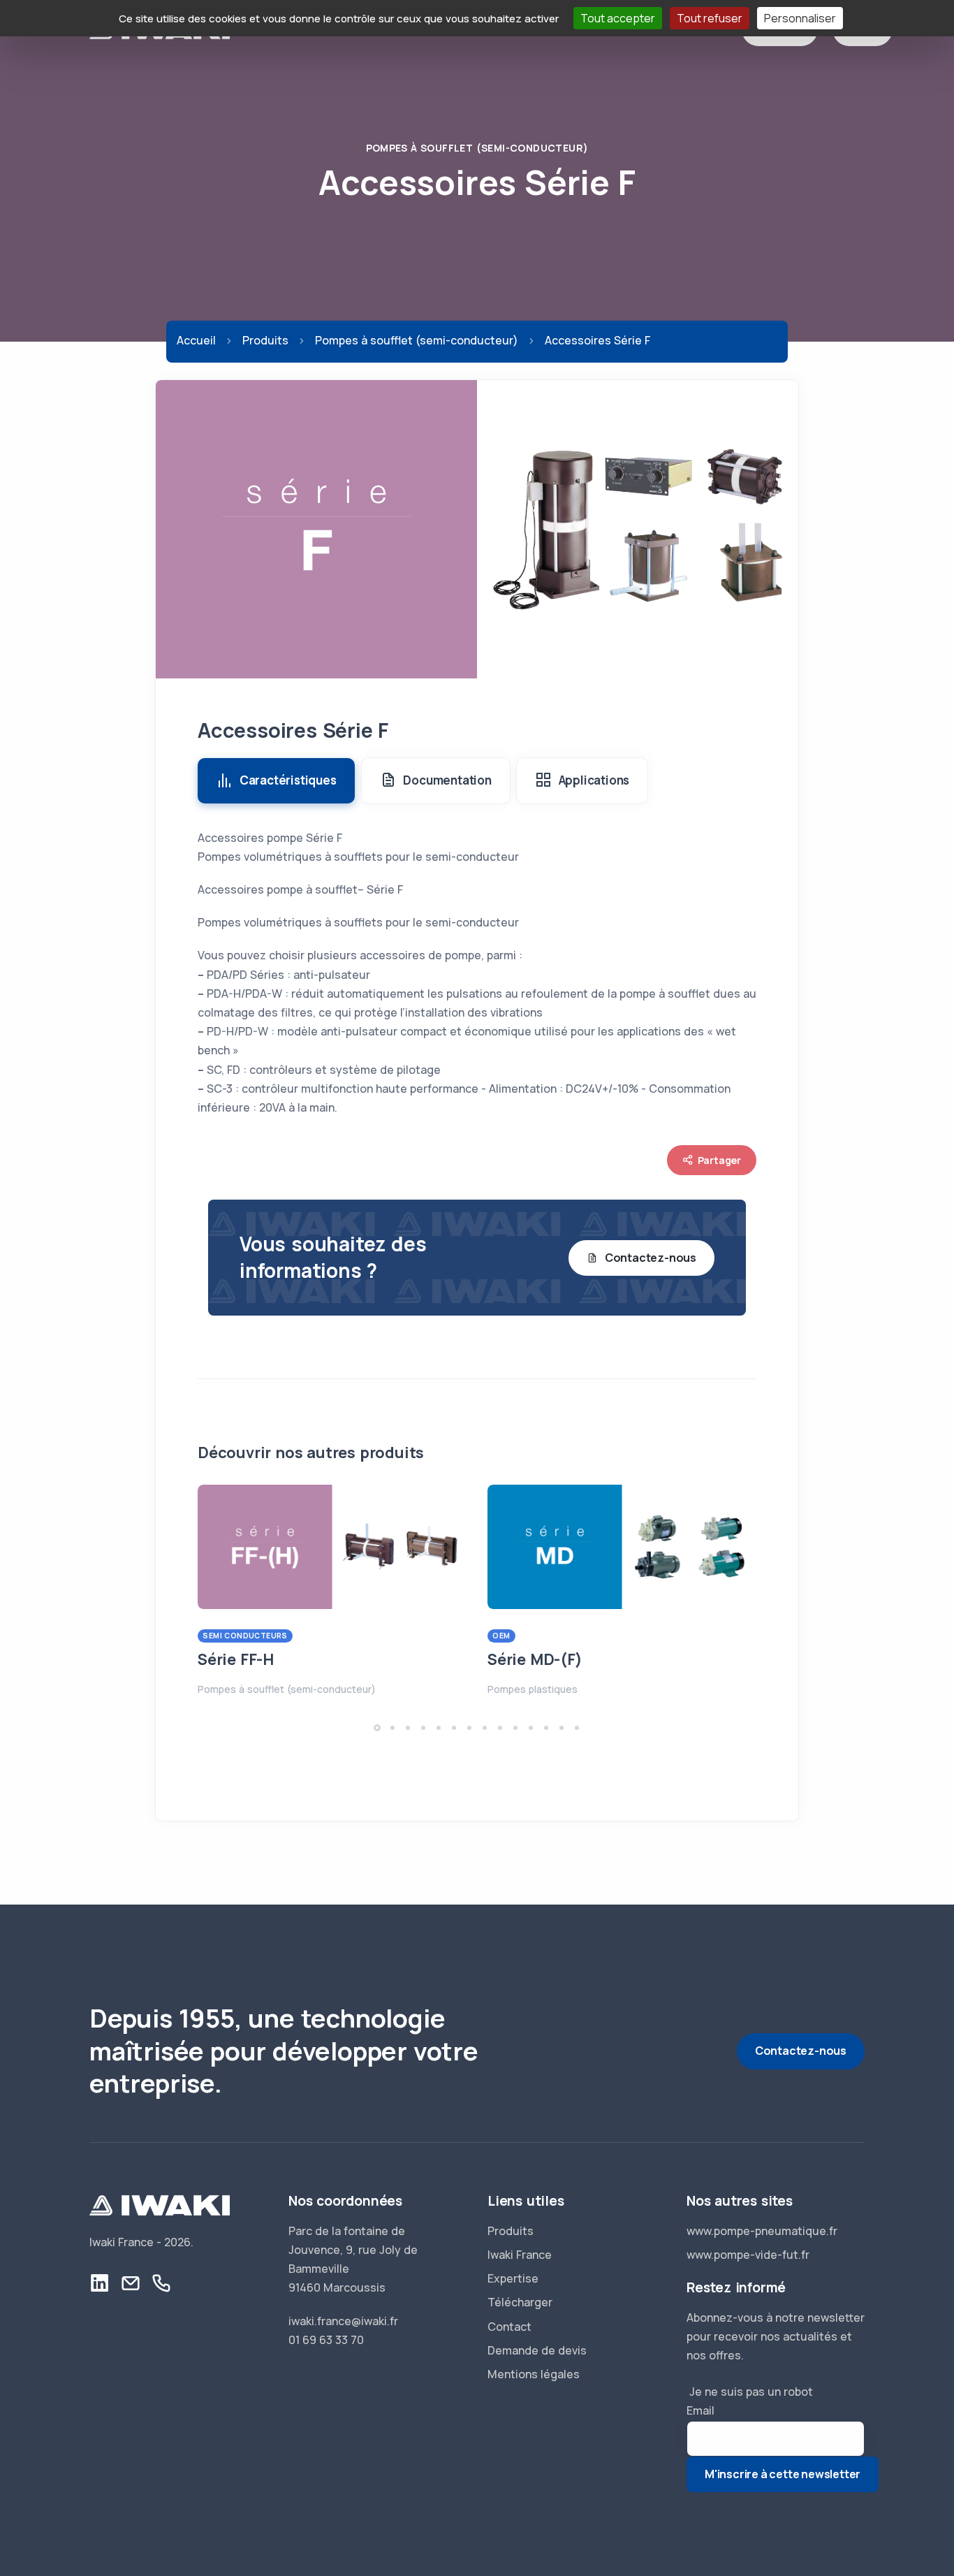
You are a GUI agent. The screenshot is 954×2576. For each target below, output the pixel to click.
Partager (719, 1160)
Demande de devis (537, 2350)
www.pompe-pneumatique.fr (762, 2231)
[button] (377, 1728)
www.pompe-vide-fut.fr (748, 2255)
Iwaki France (520, 2255)
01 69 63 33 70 (326, 2340)
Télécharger (520, 2302)
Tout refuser (710, 18)
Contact (509, 2327)
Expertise (513, 2278)
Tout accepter (618, 18)
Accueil (196, 340)
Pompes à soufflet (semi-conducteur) (477, 148)
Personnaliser (800, 18)
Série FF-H (236, 1659)
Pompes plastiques (533, 1689)
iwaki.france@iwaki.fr (343, 2321)
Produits (265, 340)
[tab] (276, 781)
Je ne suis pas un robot (750, 2392)
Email (700, 2410)
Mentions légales (534, 2374)
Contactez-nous (651, 1258)
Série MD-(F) (535, 1659)
